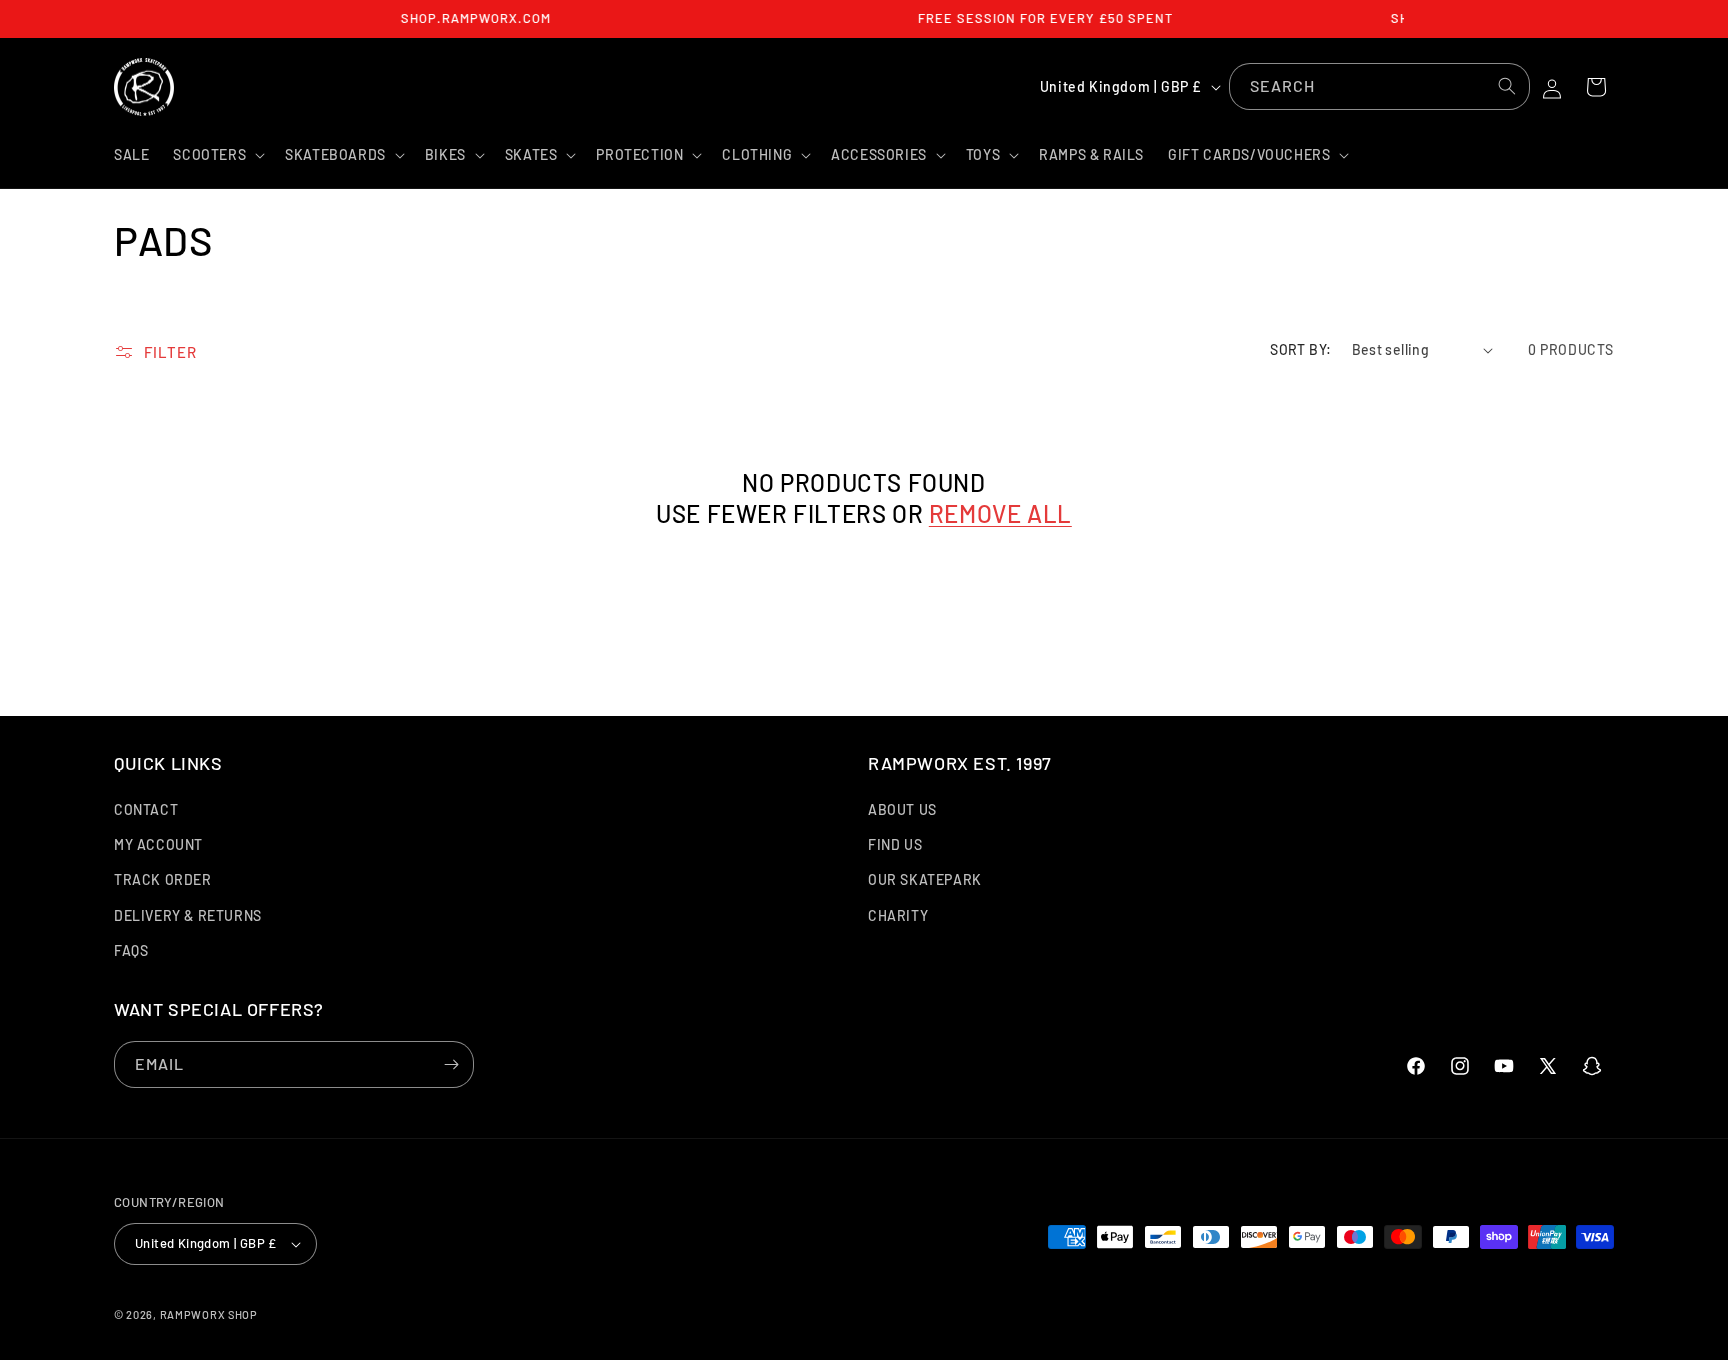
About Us (902, 809)
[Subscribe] (451, 1064)
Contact (146, 809)
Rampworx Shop (209, 1314)
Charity (898, 915)
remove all (1000, 513)
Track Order (163, 879)
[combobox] (1379, 86)
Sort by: (1300, 349)
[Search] (1507, 86)
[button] (217, 155)
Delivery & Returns (188, 915)
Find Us (895, 844)
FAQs (131, 950)
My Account (158, 844)
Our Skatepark (925, 879)
